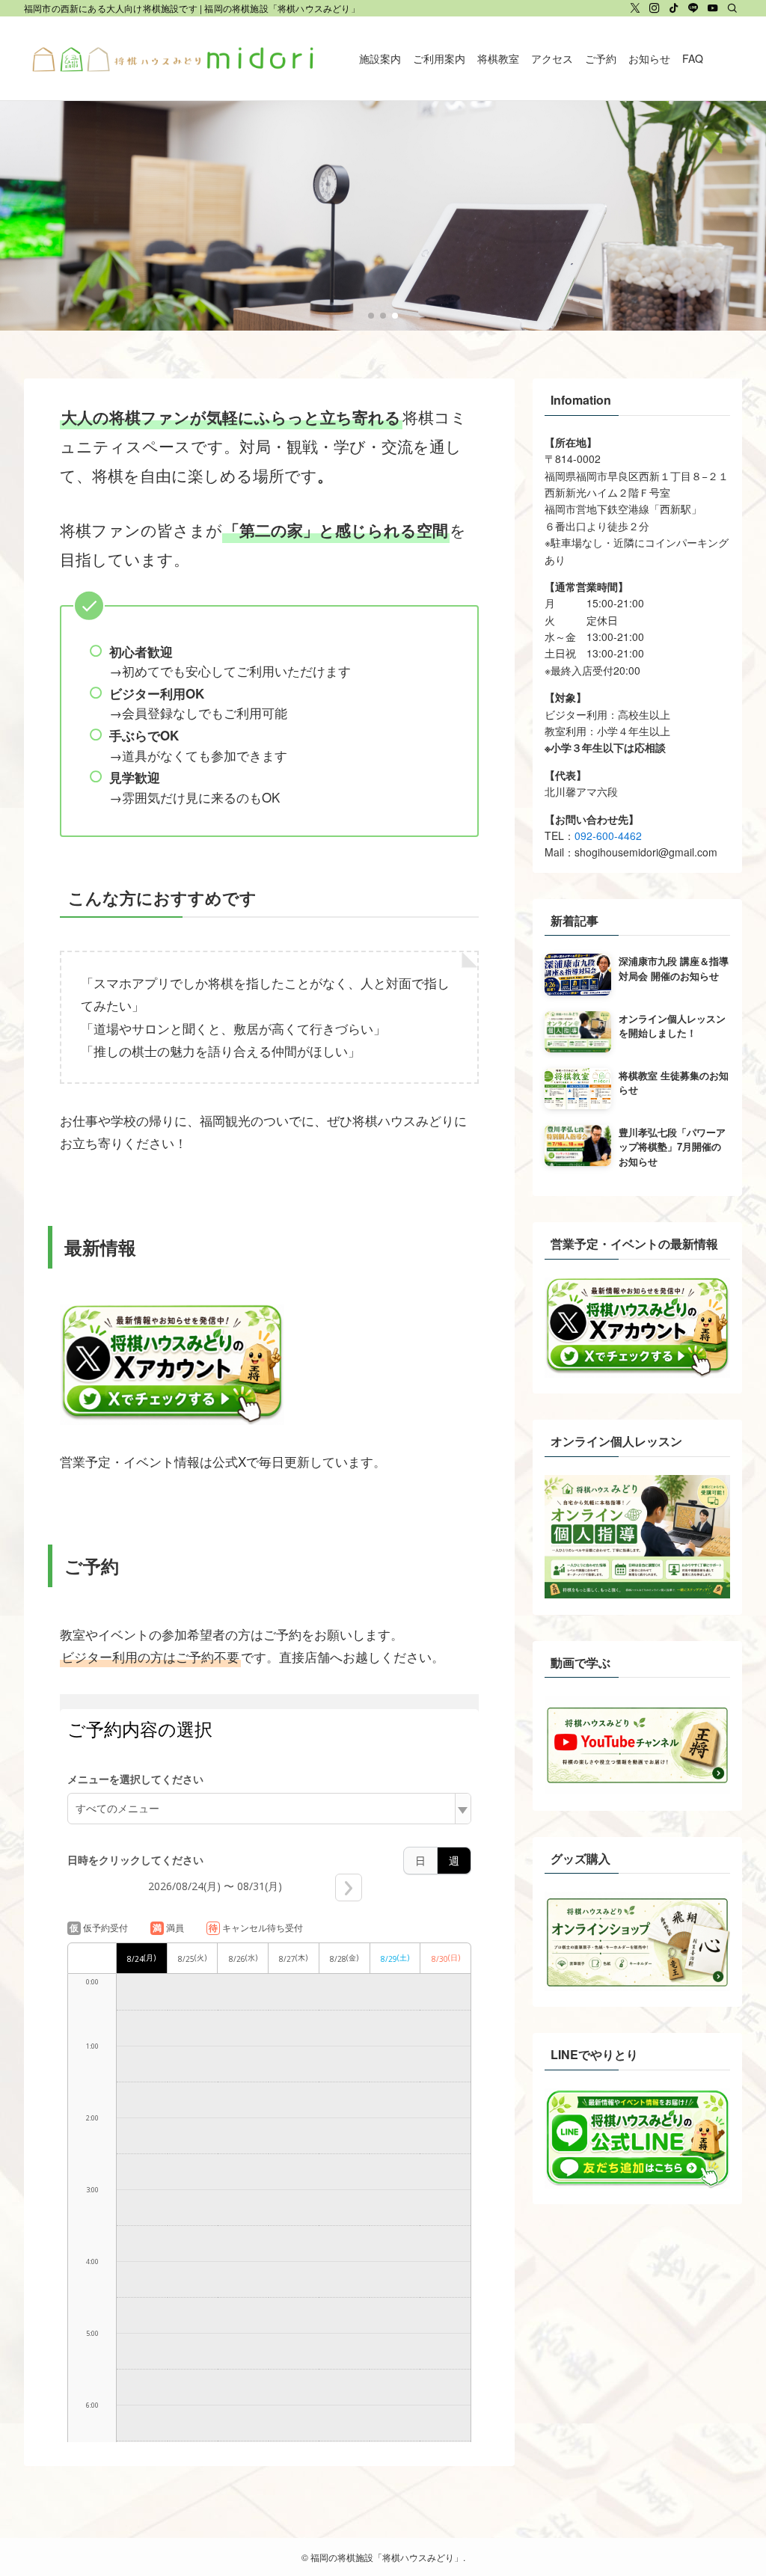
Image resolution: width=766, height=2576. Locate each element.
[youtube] (713, 8)
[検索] (732, 8)
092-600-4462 (608, 835)
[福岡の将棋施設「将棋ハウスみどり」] (174, 58)
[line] (693, 8)
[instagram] (655, 8)
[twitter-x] (635, 8)
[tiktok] (674, 8)
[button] (371, 316)
